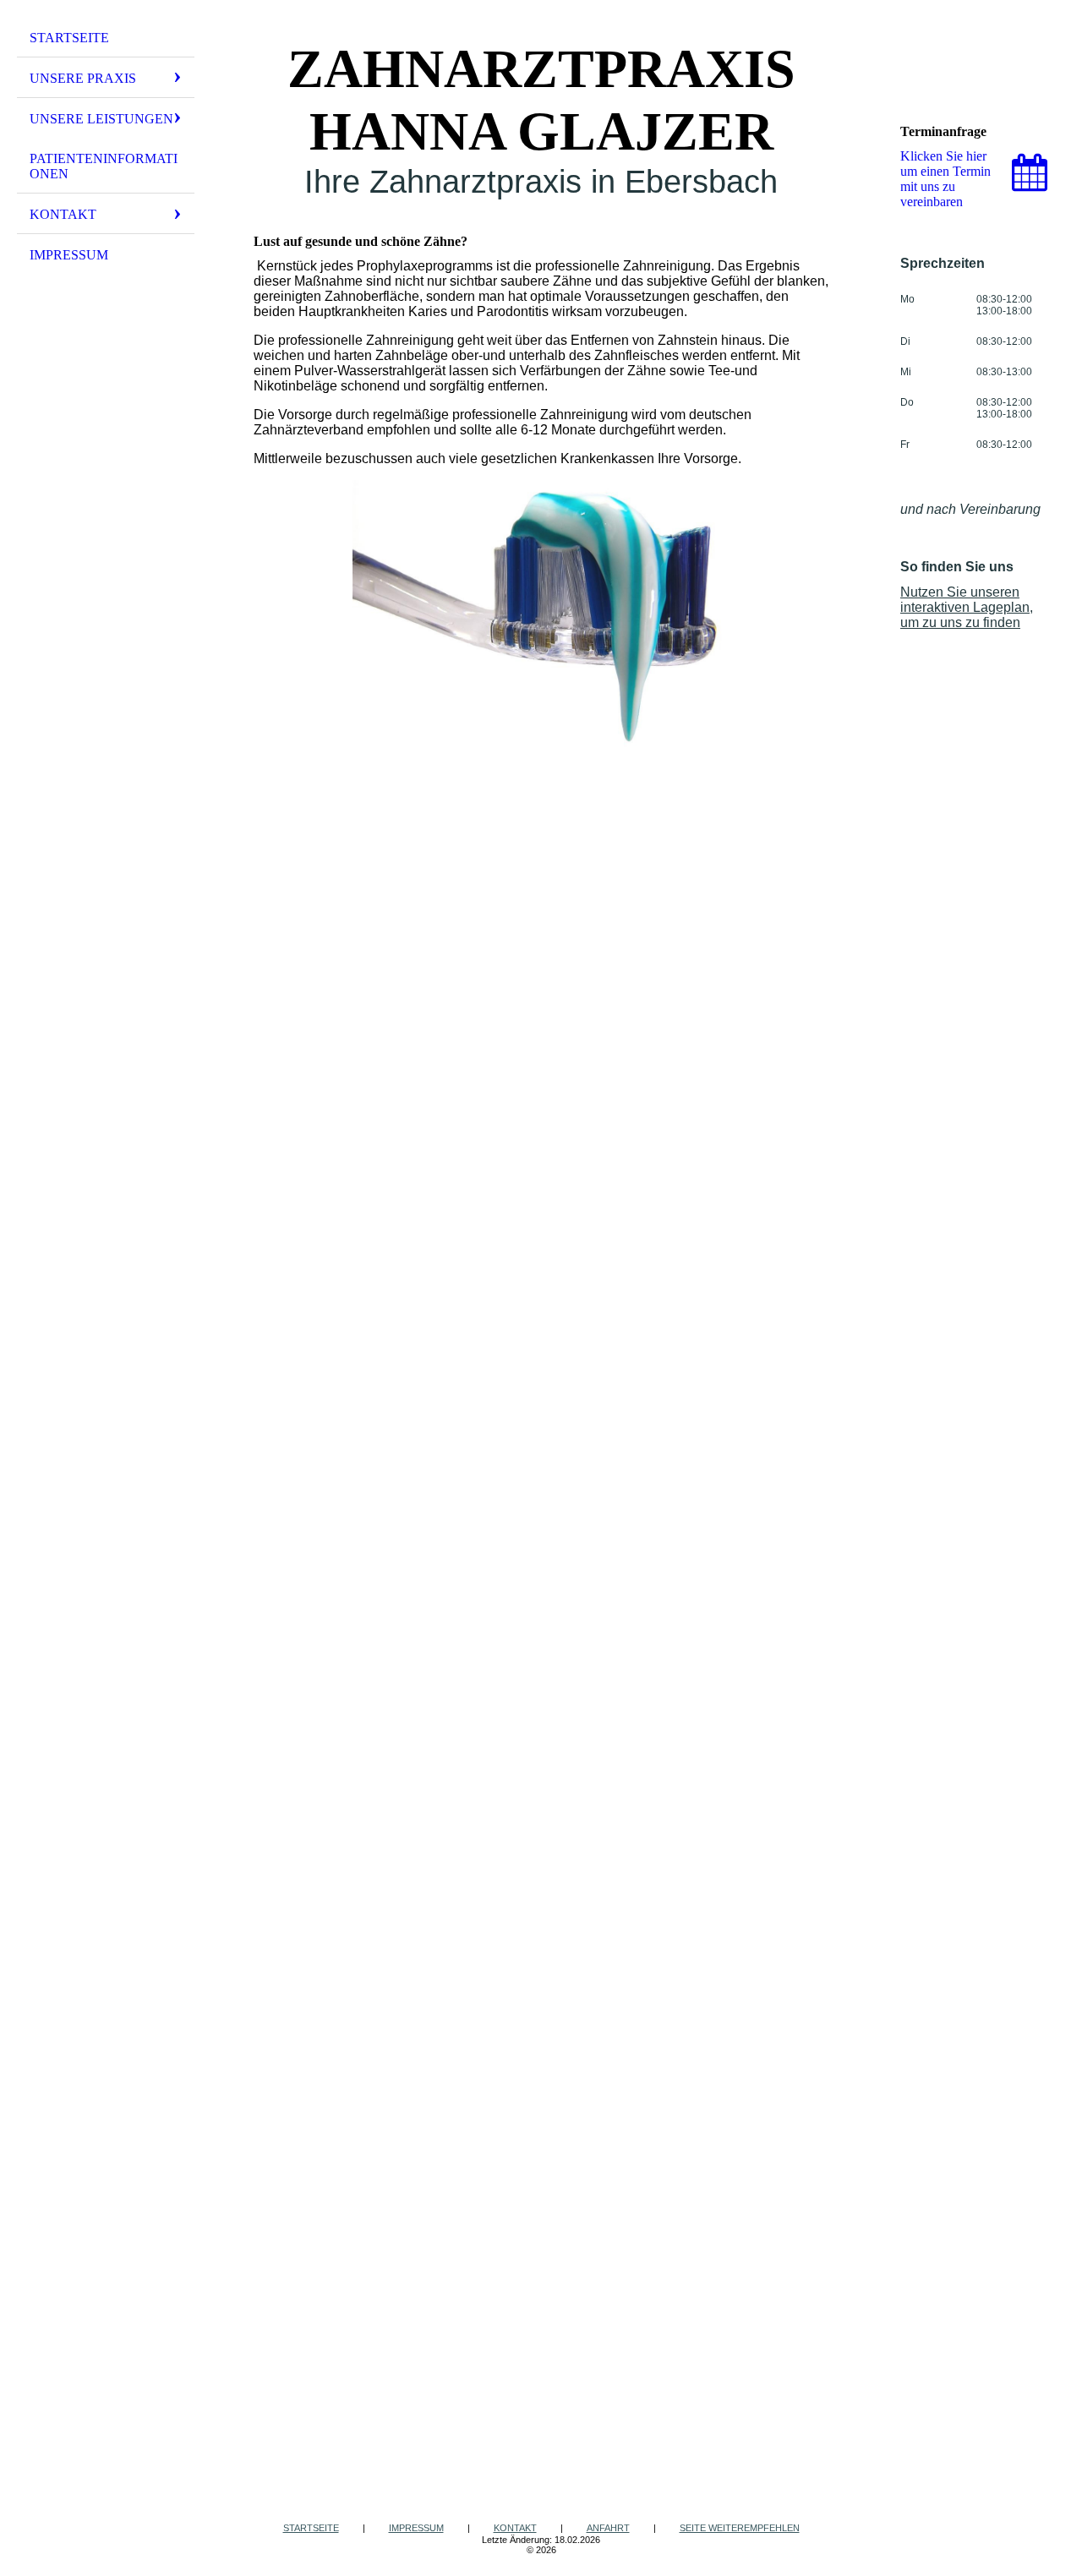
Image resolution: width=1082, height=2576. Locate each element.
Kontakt (63, 214)
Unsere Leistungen (101, 119)
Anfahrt (608, 2528)
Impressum (69, 255)
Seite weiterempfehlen (740, 2528)
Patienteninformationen (104, 166)
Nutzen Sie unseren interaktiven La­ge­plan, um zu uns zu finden (967, 607)
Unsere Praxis (83, 78)
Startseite (69, 38)
